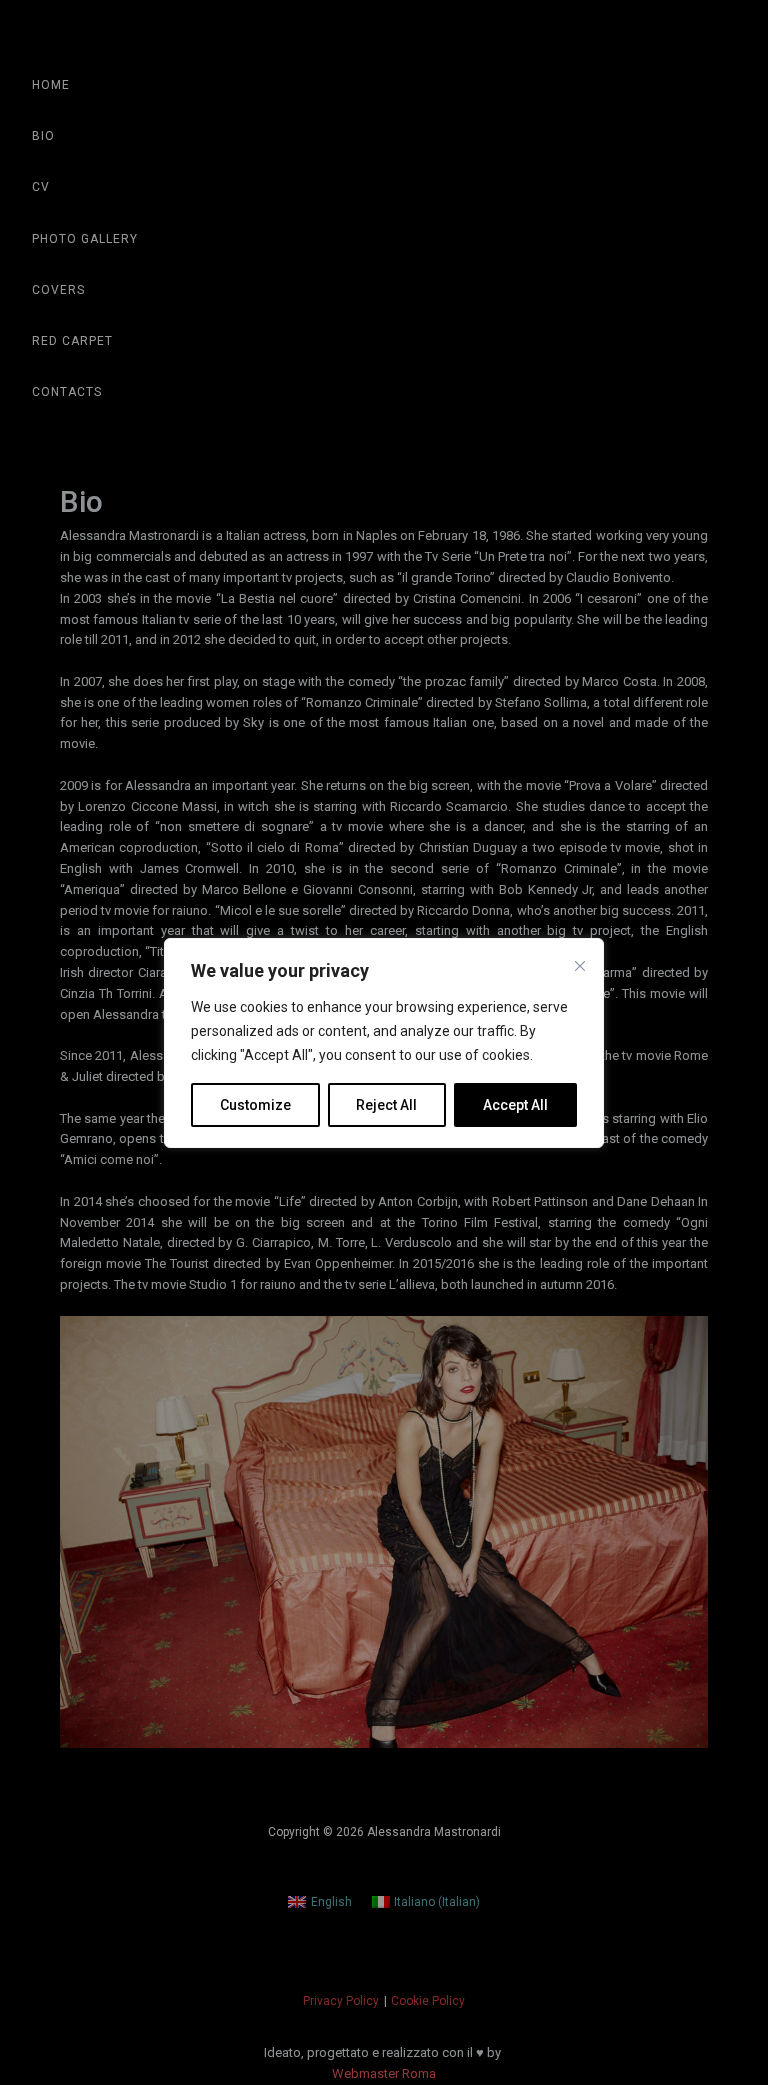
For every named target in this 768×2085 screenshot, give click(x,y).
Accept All (515, 1105)
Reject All (386, 1105)
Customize (255, 1105)
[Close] (580, 966)
